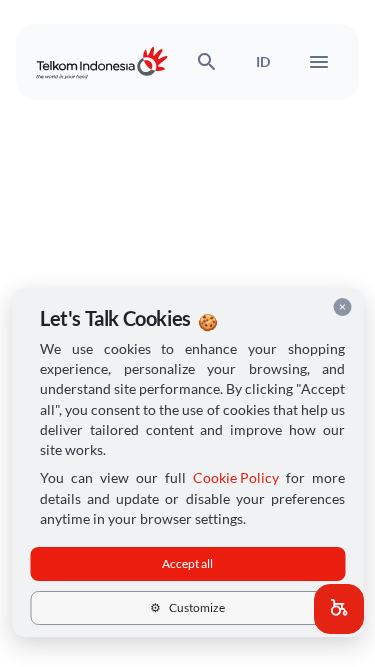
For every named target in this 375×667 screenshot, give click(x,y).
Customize (187, 607)
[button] (339, 609)
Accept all (187, 563)
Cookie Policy (236, 478)
